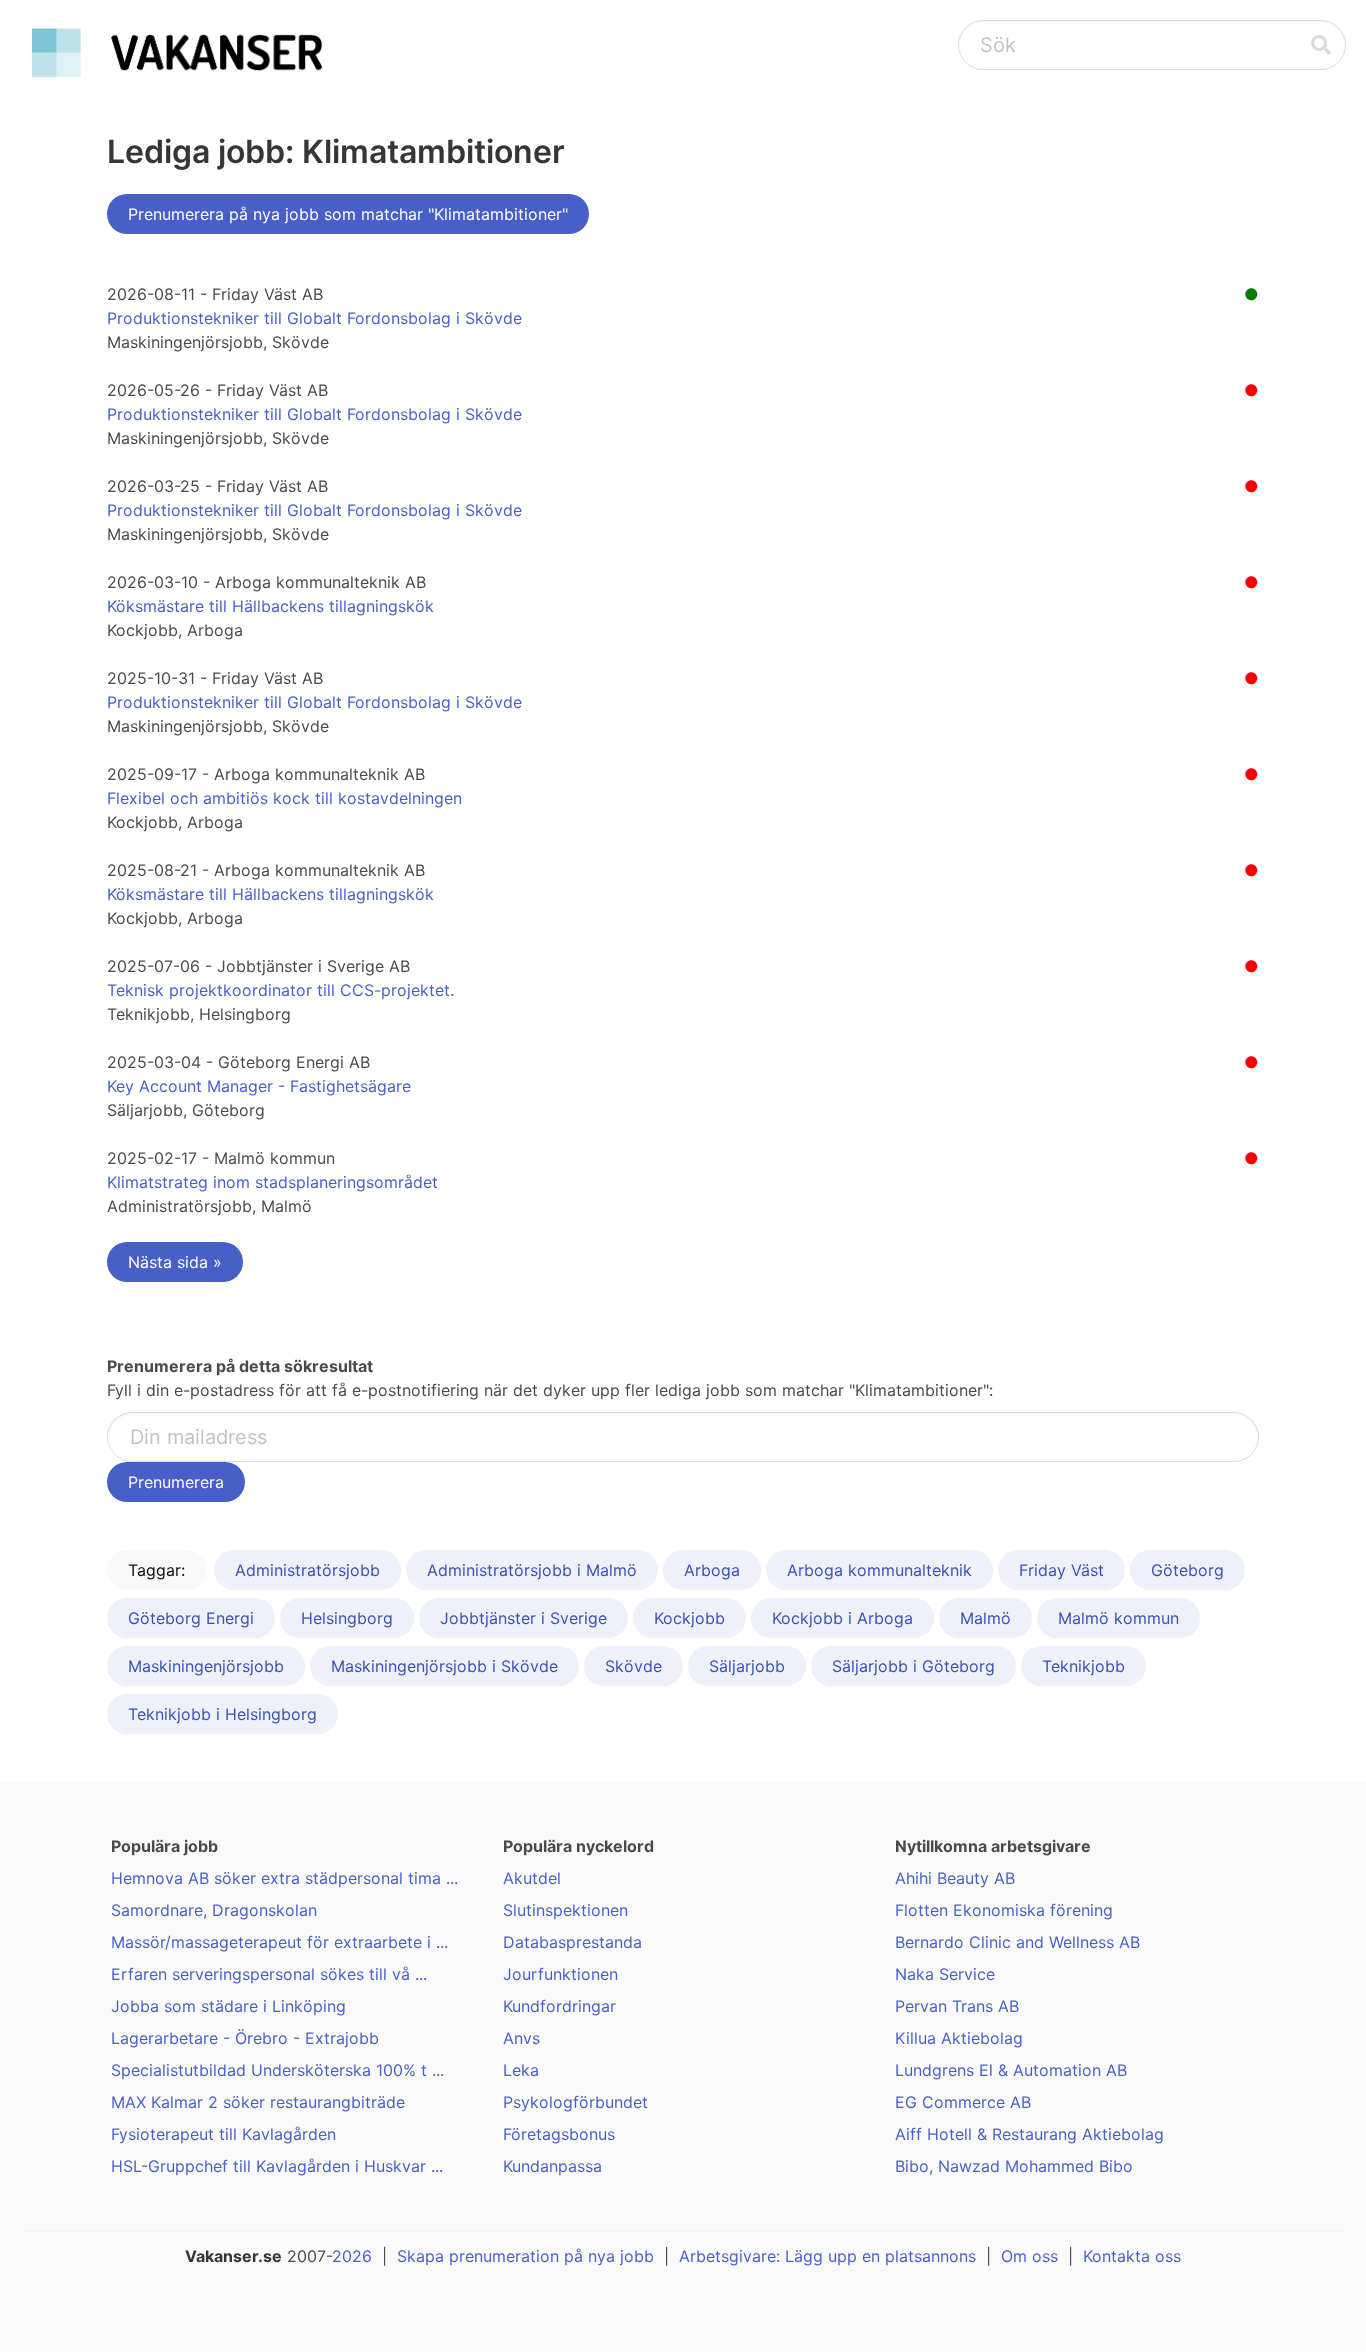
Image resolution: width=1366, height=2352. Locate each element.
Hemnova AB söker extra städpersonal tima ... (284, 1878)
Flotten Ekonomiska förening (1004, 1910)
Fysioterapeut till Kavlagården (223, 2134)
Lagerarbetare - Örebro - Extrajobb (245, 2038)
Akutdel (532, 1878)
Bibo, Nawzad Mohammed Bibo (1014, 2166)
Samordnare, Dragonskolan (214, 1910)
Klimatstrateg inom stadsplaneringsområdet (272, 1182)
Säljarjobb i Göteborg (913, 1666)
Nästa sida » (175, 1262)
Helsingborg (347, 1618)
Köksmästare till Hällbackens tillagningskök (270, 606)
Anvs (521, 2038)
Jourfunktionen (560, 1974)
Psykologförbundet (575, 2102)
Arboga (712, 1570)
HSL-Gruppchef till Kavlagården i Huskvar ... (277, 2166)
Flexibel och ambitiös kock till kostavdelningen (284, 798)
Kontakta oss (1132, 2256)
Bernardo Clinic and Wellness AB (1017, 1942)
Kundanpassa (552, 2166)
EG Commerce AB (963, 2102)
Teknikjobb (1083, 1666)
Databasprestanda (572, 1942)
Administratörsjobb (307, 1570)
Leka (521, 2070)
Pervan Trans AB (957, 2006)
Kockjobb (689, 1618)
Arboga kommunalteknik (879, 1570)
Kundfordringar (559, 2006)
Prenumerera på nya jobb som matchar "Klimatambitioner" (348, 214)
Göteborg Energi (191, 1618)
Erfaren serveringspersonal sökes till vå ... (269, 1974)
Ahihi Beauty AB (955, 1878)
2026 (352, 2256)
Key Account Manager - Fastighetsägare (259, 1086)
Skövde (633, 1666)
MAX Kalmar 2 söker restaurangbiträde (258, 2102)
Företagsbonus (559, 2134)
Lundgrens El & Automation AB (1011, 2070)
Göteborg (1187, 1570)
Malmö (985, 1618)
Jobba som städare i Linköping (228, 2006)
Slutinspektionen (565, 1910)
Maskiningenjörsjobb (206, 1666)
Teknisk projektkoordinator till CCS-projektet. (280, 990)
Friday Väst (1061, 1570)
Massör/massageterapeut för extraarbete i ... (279, 1942)
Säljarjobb (747, 1666)
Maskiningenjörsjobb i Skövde (444, 1666)
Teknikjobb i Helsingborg (222, 1714)
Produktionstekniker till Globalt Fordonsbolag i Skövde (314, 318)
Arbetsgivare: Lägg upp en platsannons (827, 2256)
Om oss (1029, 2256)
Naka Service (945, 1974)
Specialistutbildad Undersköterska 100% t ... (277, 2070)
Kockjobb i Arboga (842, 1618)
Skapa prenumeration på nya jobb (525, 2256)
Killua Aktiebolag (959, 2038)
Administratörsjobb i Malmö (532, 1570)
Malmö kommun (1118, 1618)
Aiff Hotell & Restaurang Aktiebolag (1029, 2134)
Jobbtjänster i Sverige (523, 1618)
